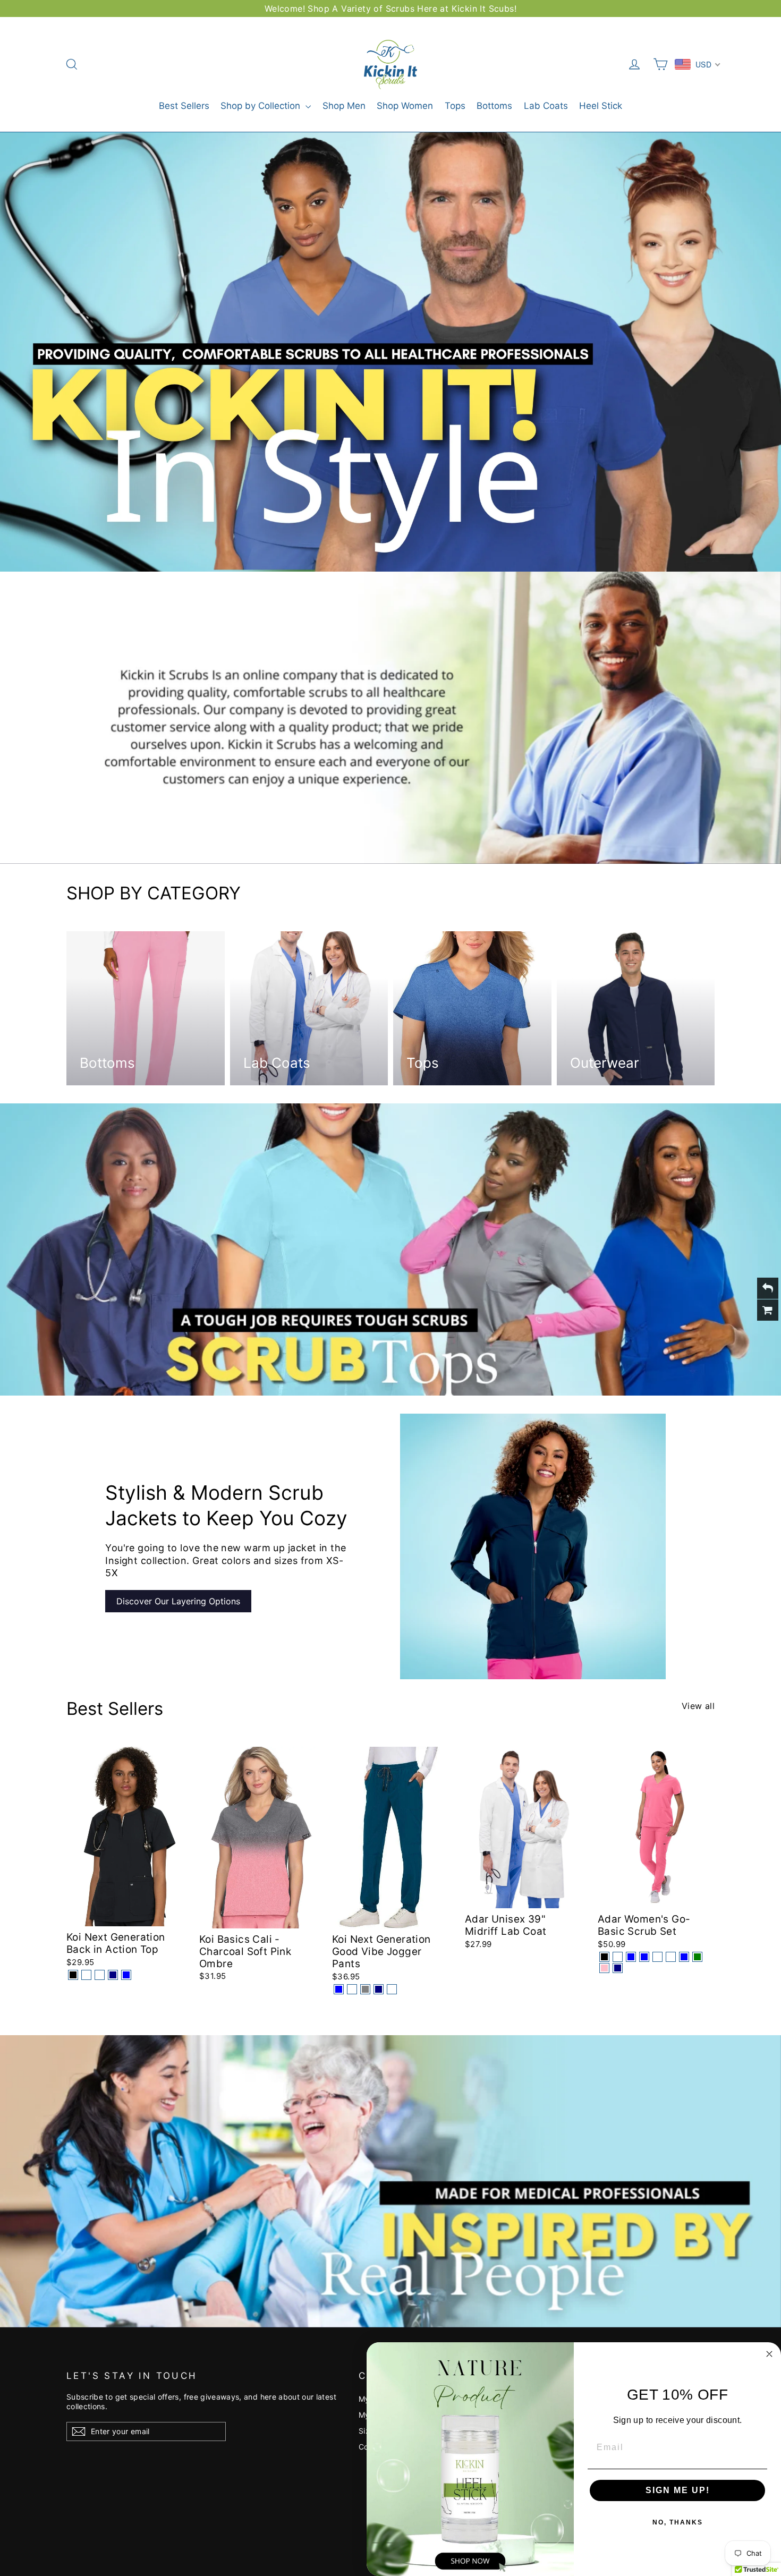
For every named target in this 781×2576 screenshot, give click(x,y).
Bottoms (494, 106)
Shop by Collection (262, 106)
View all (698, 1706)
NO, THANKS (678, 2522)
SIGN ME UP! (678, 2490)
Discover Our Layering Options (178, 1601)
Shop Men (344, 106)
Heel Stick (601, 106)
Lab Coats (546, 106)
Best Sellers (184, 106)
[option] (390, 352)
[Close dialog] (769, 2354)
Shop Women (405, 106)
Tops (455, 106)
